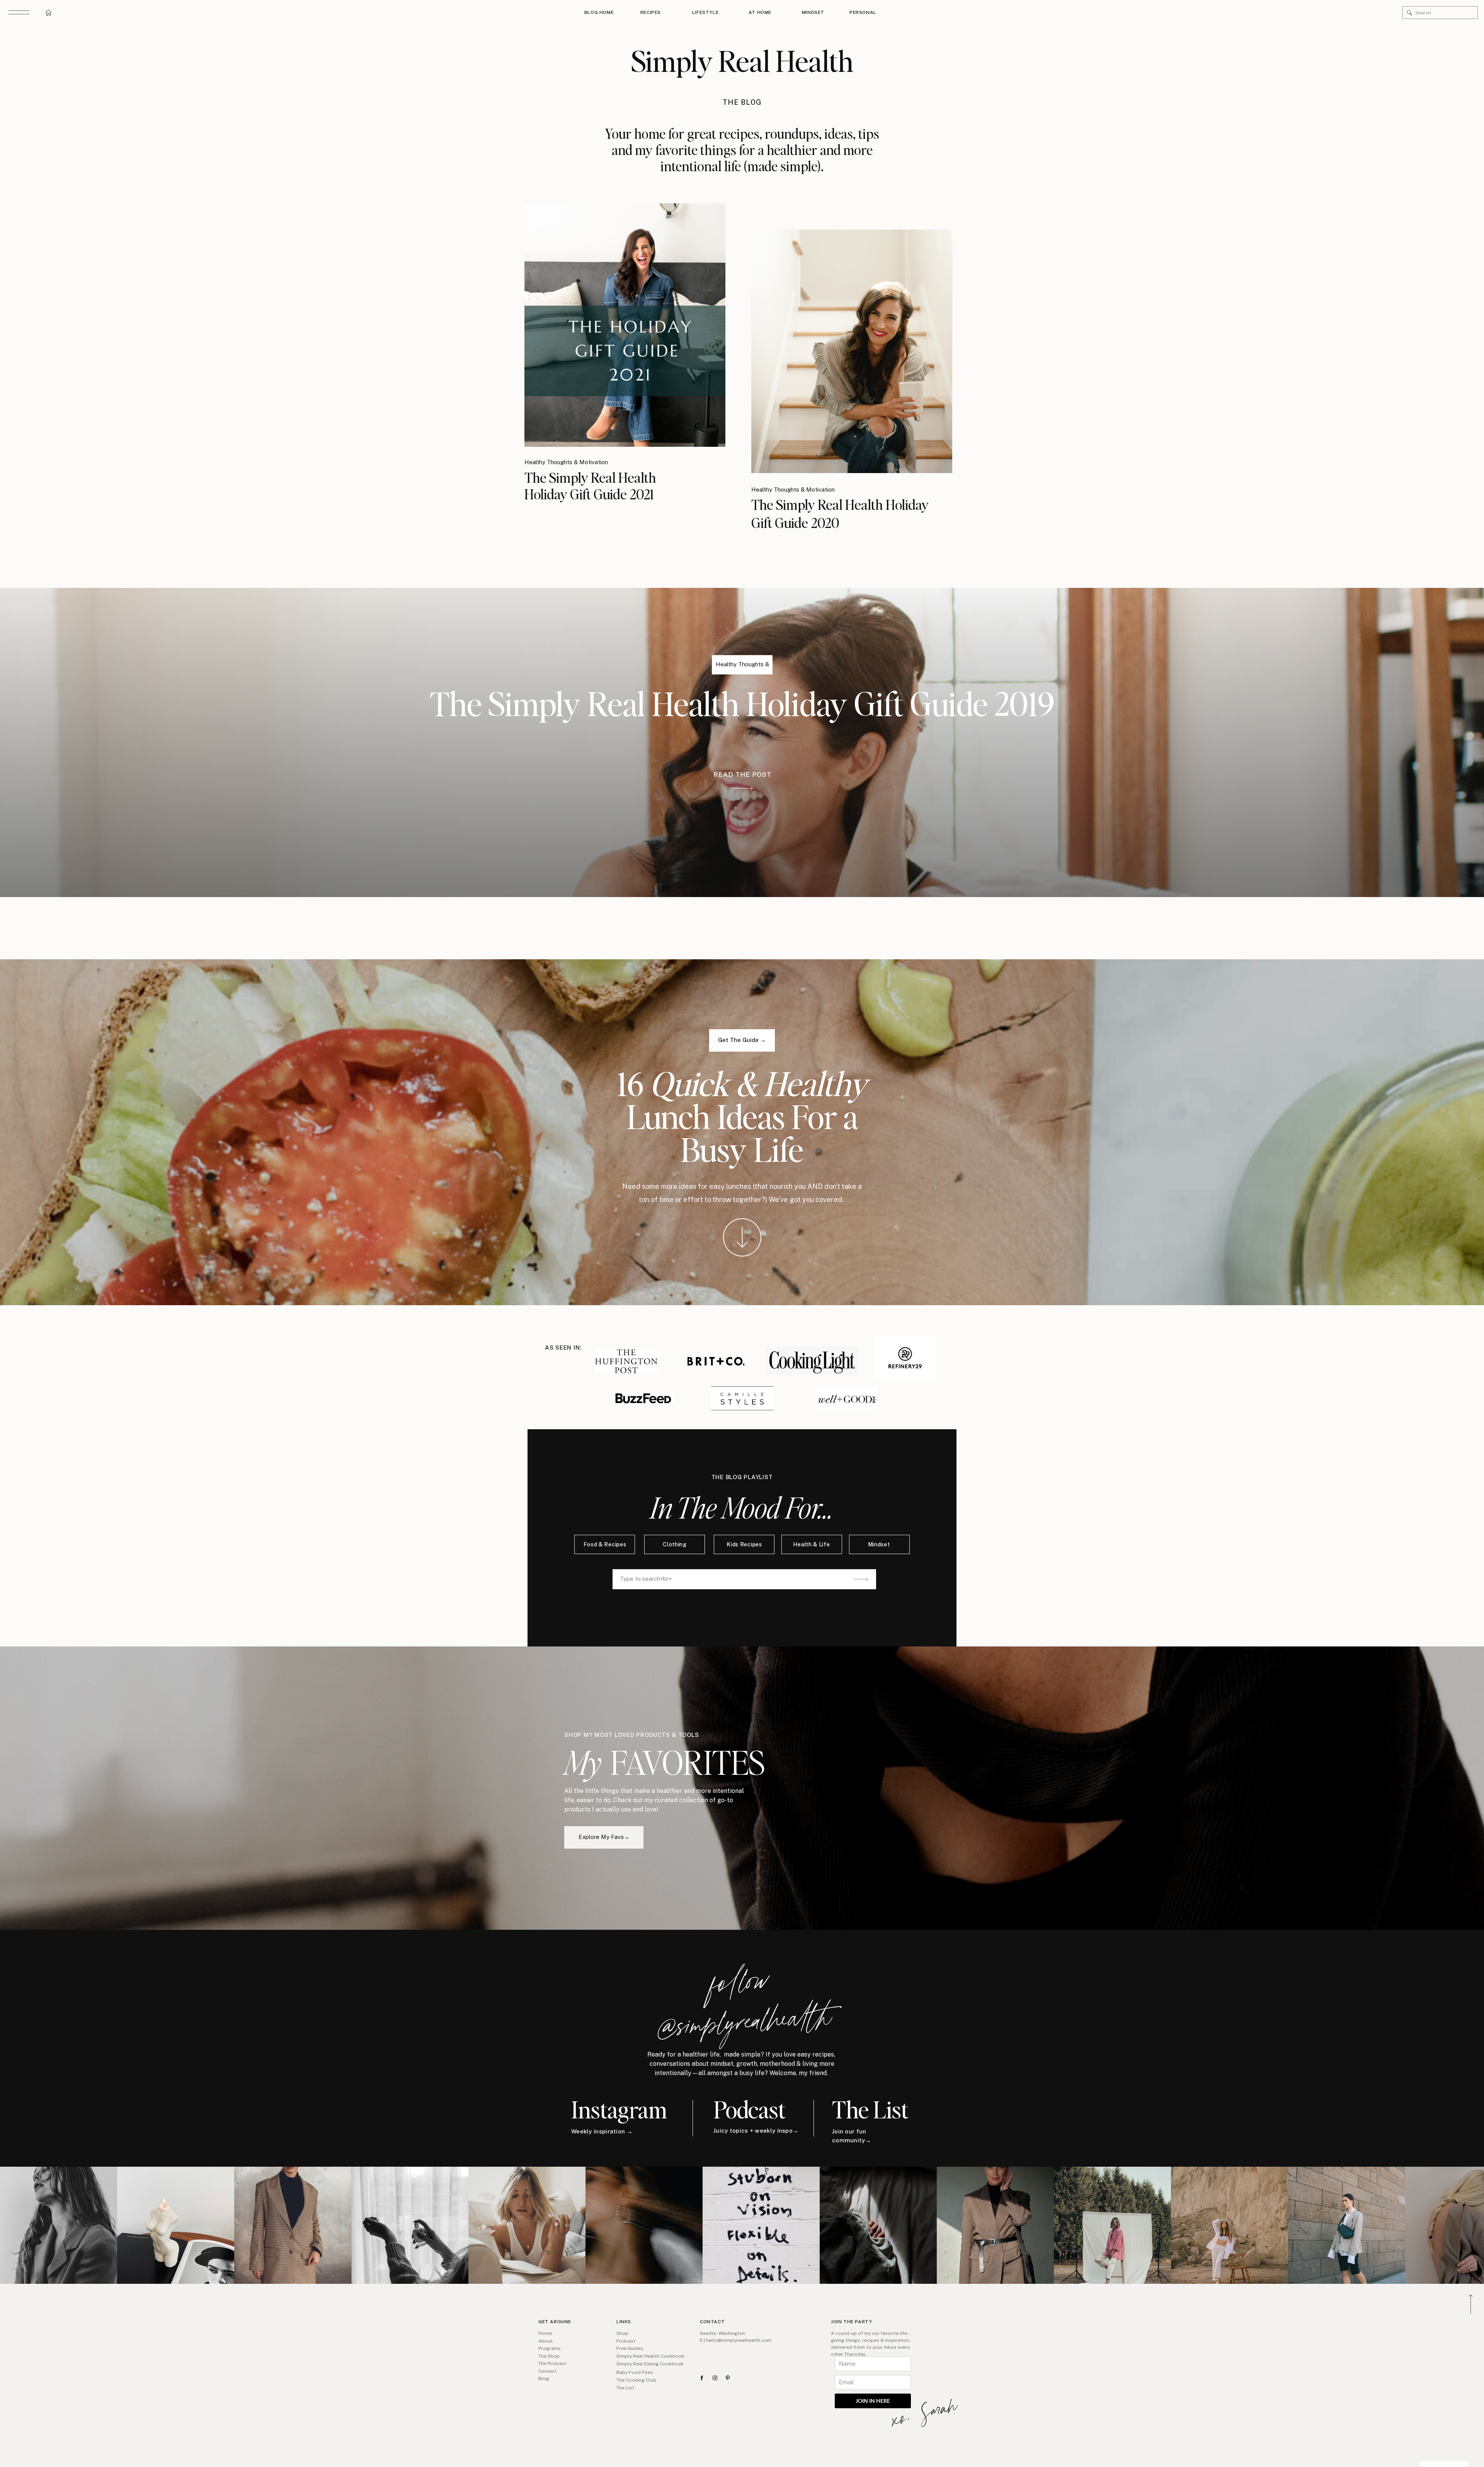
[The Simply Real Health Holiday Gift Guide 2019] (742, 788)
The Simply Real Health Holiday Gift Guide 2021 (590, 486)
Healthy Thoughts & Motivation (566, 462)
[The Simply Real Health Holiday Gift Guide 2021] (625, 325)
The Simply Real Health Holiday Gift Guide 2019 (742, 703)
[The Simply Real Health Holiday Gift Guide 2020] (852, 351)
